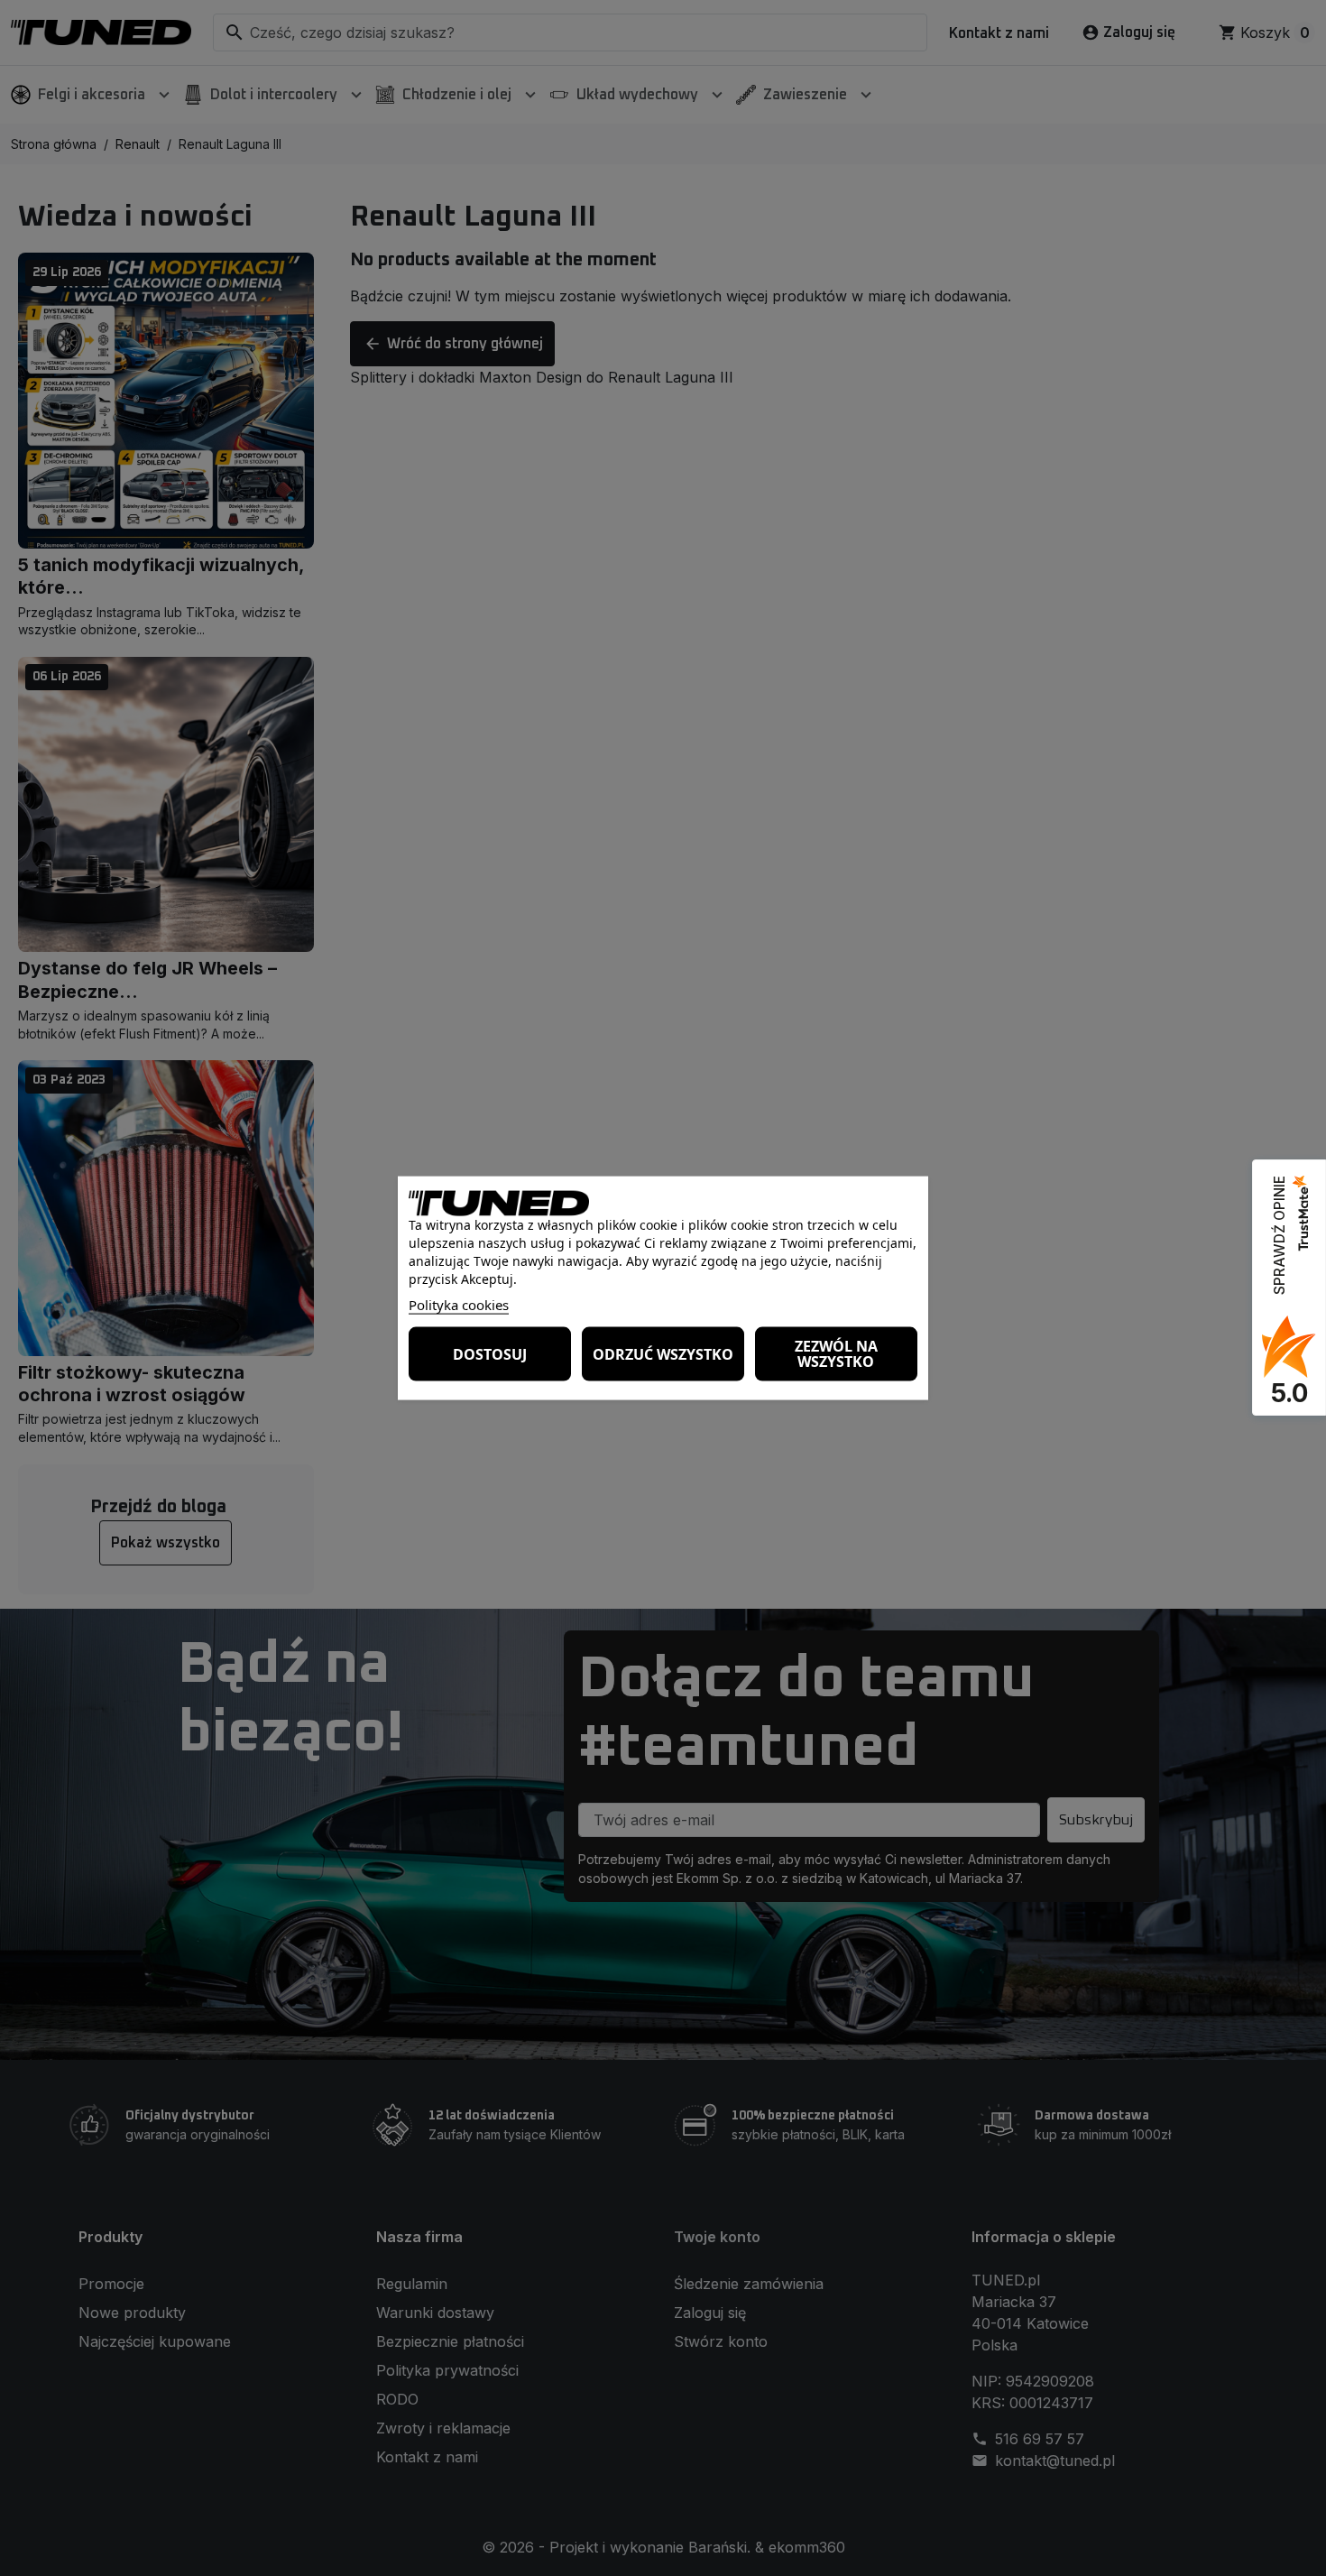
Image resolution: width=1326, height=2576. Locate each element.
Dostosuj (490, 1353)
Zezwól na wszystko (836, 1354)
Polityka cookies (459, 1305)
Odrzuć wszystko (663, 1353)
